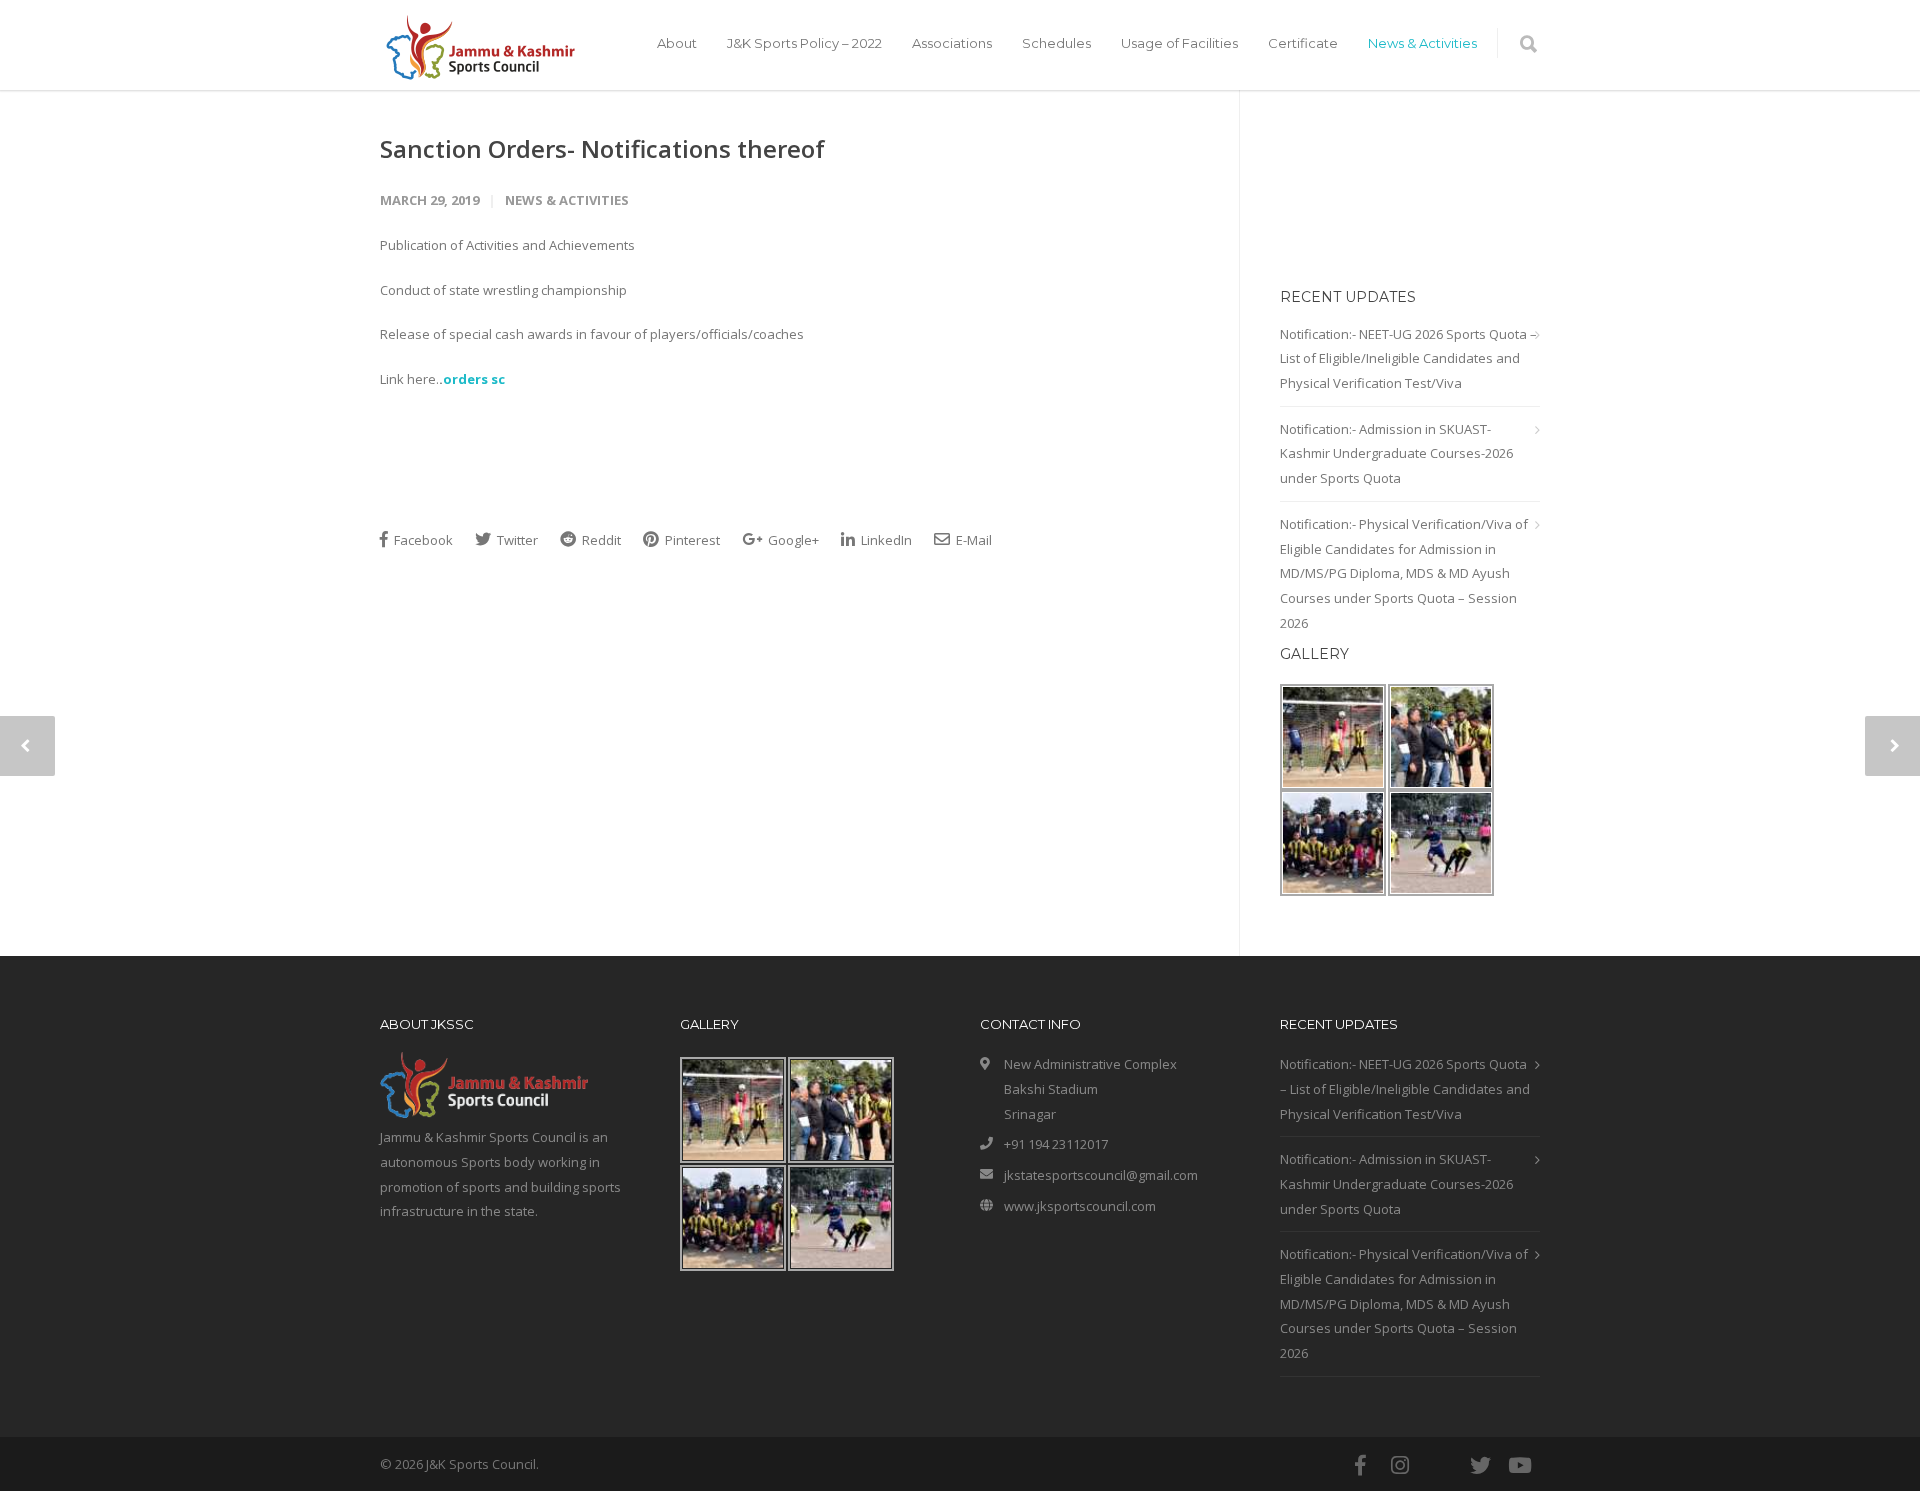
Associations (952, 43)
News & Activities (1422, 43)
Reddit (600, 540)
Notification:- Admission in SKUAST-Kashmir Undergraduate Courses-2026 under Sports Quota (1396, 453)
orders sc (474, 379)
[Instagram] (1400, 1465)
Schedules (1056, 43)
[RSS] (1440, 1465)
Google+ (792, 540)
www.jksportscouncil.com (1080, 1206)
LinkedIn (885, 540)
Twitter (516, 540)
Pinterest (691, 540)
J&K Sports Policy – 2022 (804, 43)
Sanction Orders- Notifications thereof (602, 148)
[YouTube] (1520, 1465)
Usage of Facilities (1179, 43)
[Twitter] (1480, 1465)
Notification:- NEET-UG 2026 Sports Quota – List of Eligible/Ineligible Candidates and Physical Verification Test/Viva (1408, 358)
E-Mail (972, 540)
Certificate (1303, 43)
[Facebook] (1360, 1465)
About (677, 43)
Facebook (422, 540)
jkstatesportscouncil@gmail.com (1101, 1175)
